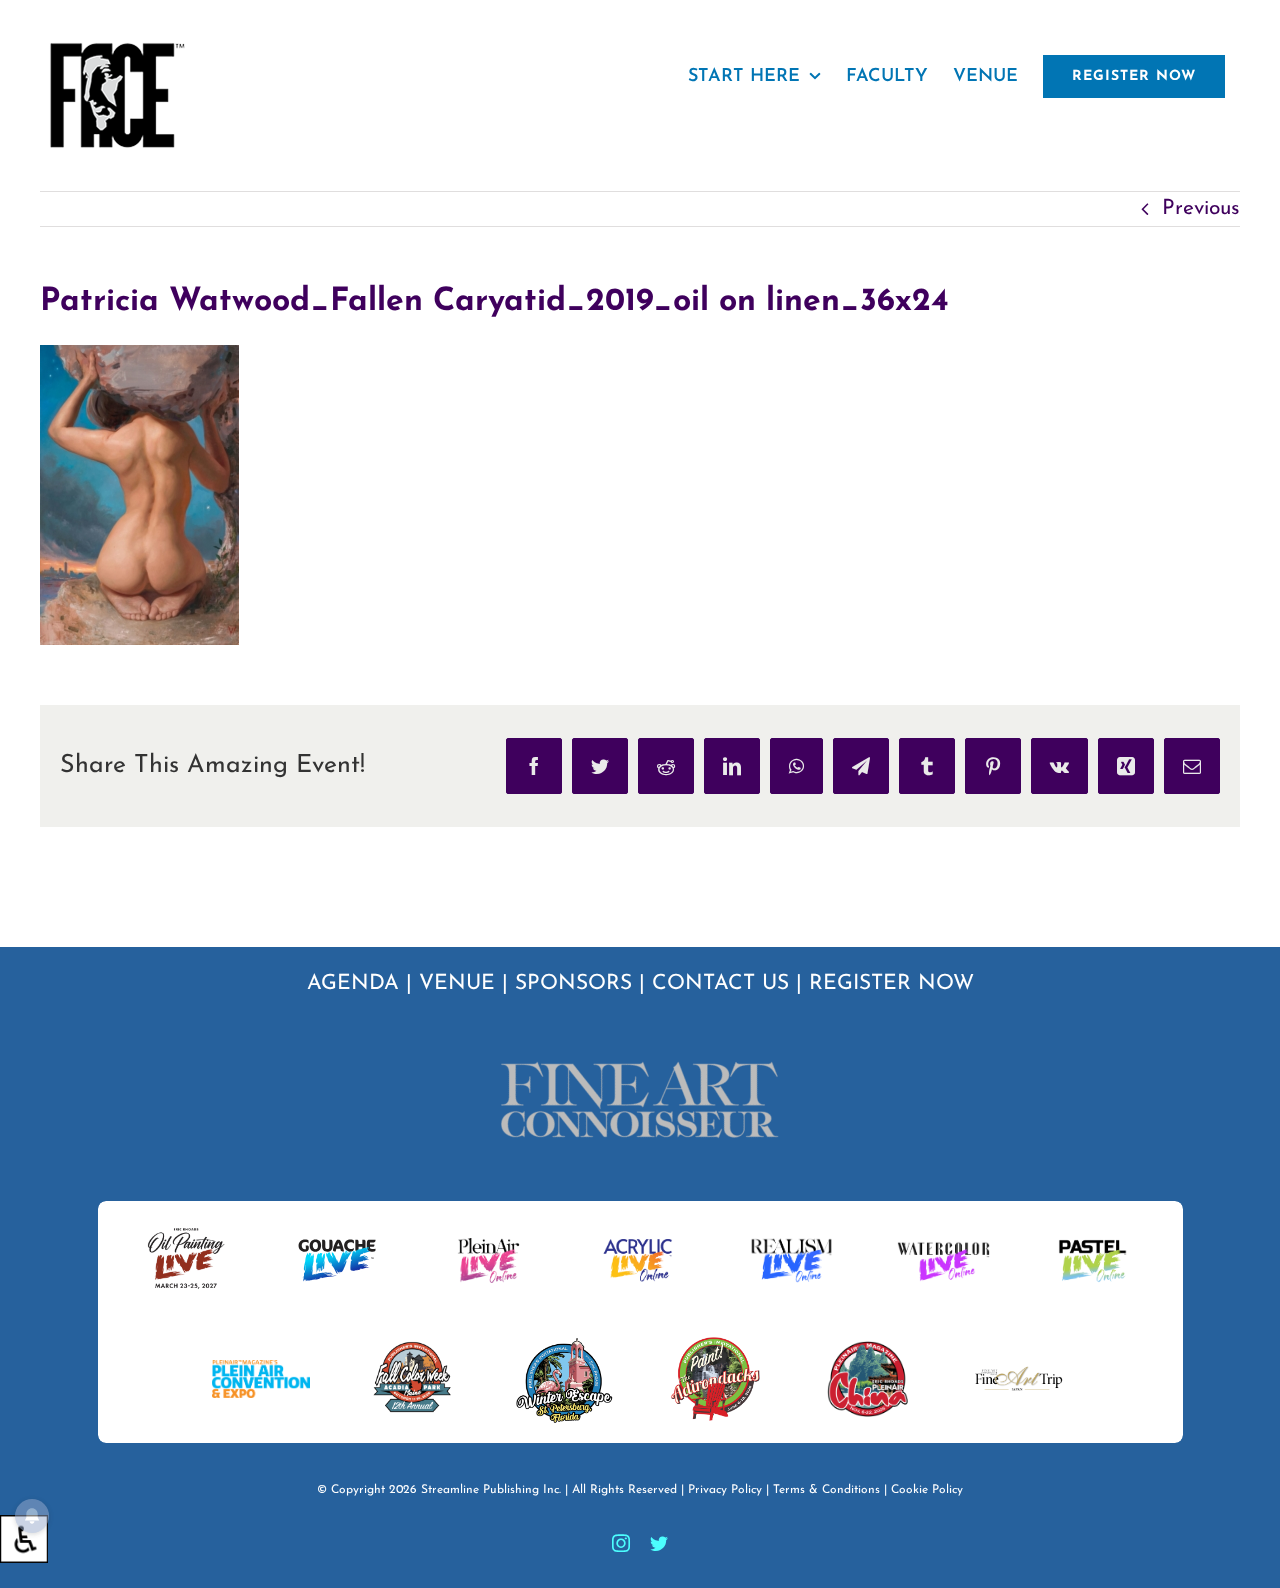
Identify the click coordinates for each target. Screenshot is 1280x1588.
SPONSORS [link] (573, 983)
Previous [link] (1201, 208)
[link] (24, 1539)
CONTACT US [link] (720, 983)
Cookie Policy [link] (927, 1490)
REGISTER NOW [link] (891, 983)
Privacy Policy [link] (725, 1490)
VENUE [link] (457, 983)
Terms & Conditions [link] (826, 1490)
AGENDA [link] (353, 983)
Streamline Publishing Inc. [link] (491, 1490)
